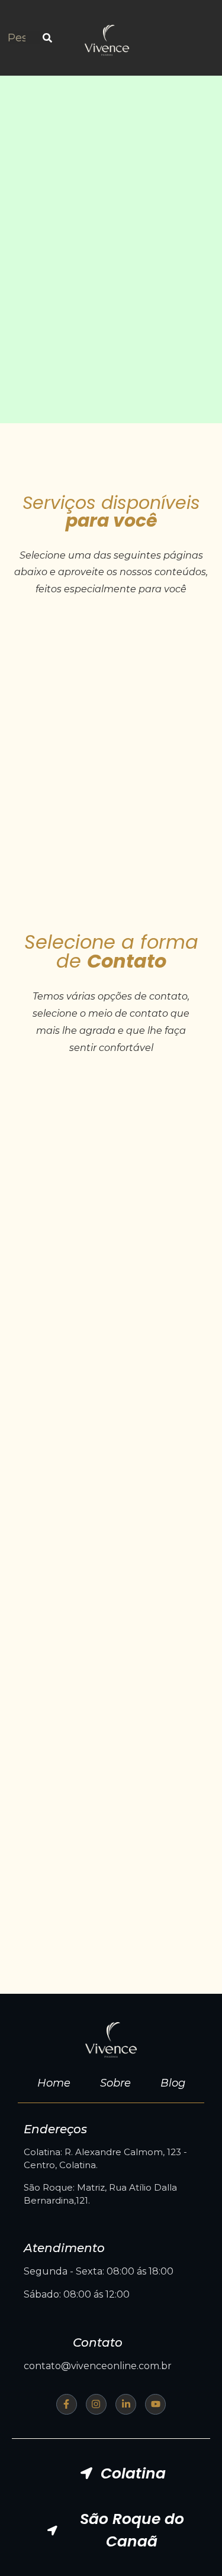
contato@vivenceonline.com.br (98, 2366)
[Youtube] (155, 2404)
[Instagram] (96, 2404)
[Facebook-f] (67, 2404)
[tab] (123, 2474)
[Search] (48, 38)
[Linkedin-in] (126, 2404)
